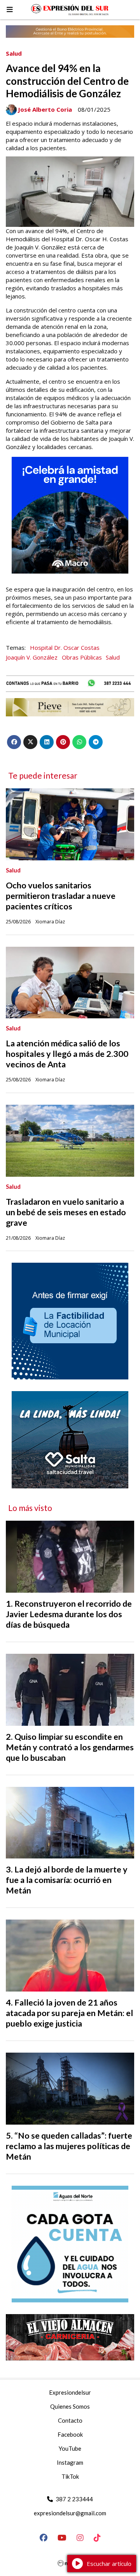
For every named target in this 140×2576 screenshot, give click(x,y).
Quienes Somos (70, 2406)
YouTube (70, 2448)
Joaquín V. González (32, 657)
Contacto (70, 2420)
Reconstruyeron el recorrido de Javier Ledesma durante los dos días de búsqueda (69, 1614)
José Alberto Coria (45, 109)
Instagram (70, 2462)
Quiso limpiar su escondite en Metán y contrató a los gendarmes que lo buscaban (70, 1747)
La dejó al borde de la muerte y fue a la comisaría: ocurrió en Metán (67, 1880)
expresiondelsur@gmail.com (70, 2513)
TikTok (70, 2476)
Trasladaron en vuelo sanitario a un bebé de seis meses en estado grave (66, 1212)
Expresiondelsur (70, 2392)
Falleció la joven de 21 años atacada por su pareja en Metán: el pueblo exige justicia (69, 2013)
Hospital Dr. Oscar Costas (65, 648)
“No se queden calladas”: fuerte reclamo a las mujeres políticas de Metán (69, 2146)
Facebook (70, 2434)
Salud (14, 53)
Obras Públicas (82, 657)
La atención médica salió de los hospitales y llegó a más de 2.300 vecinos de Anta (67, 1054)
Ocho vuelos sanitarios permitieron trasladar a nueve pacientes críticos (61, 896)
